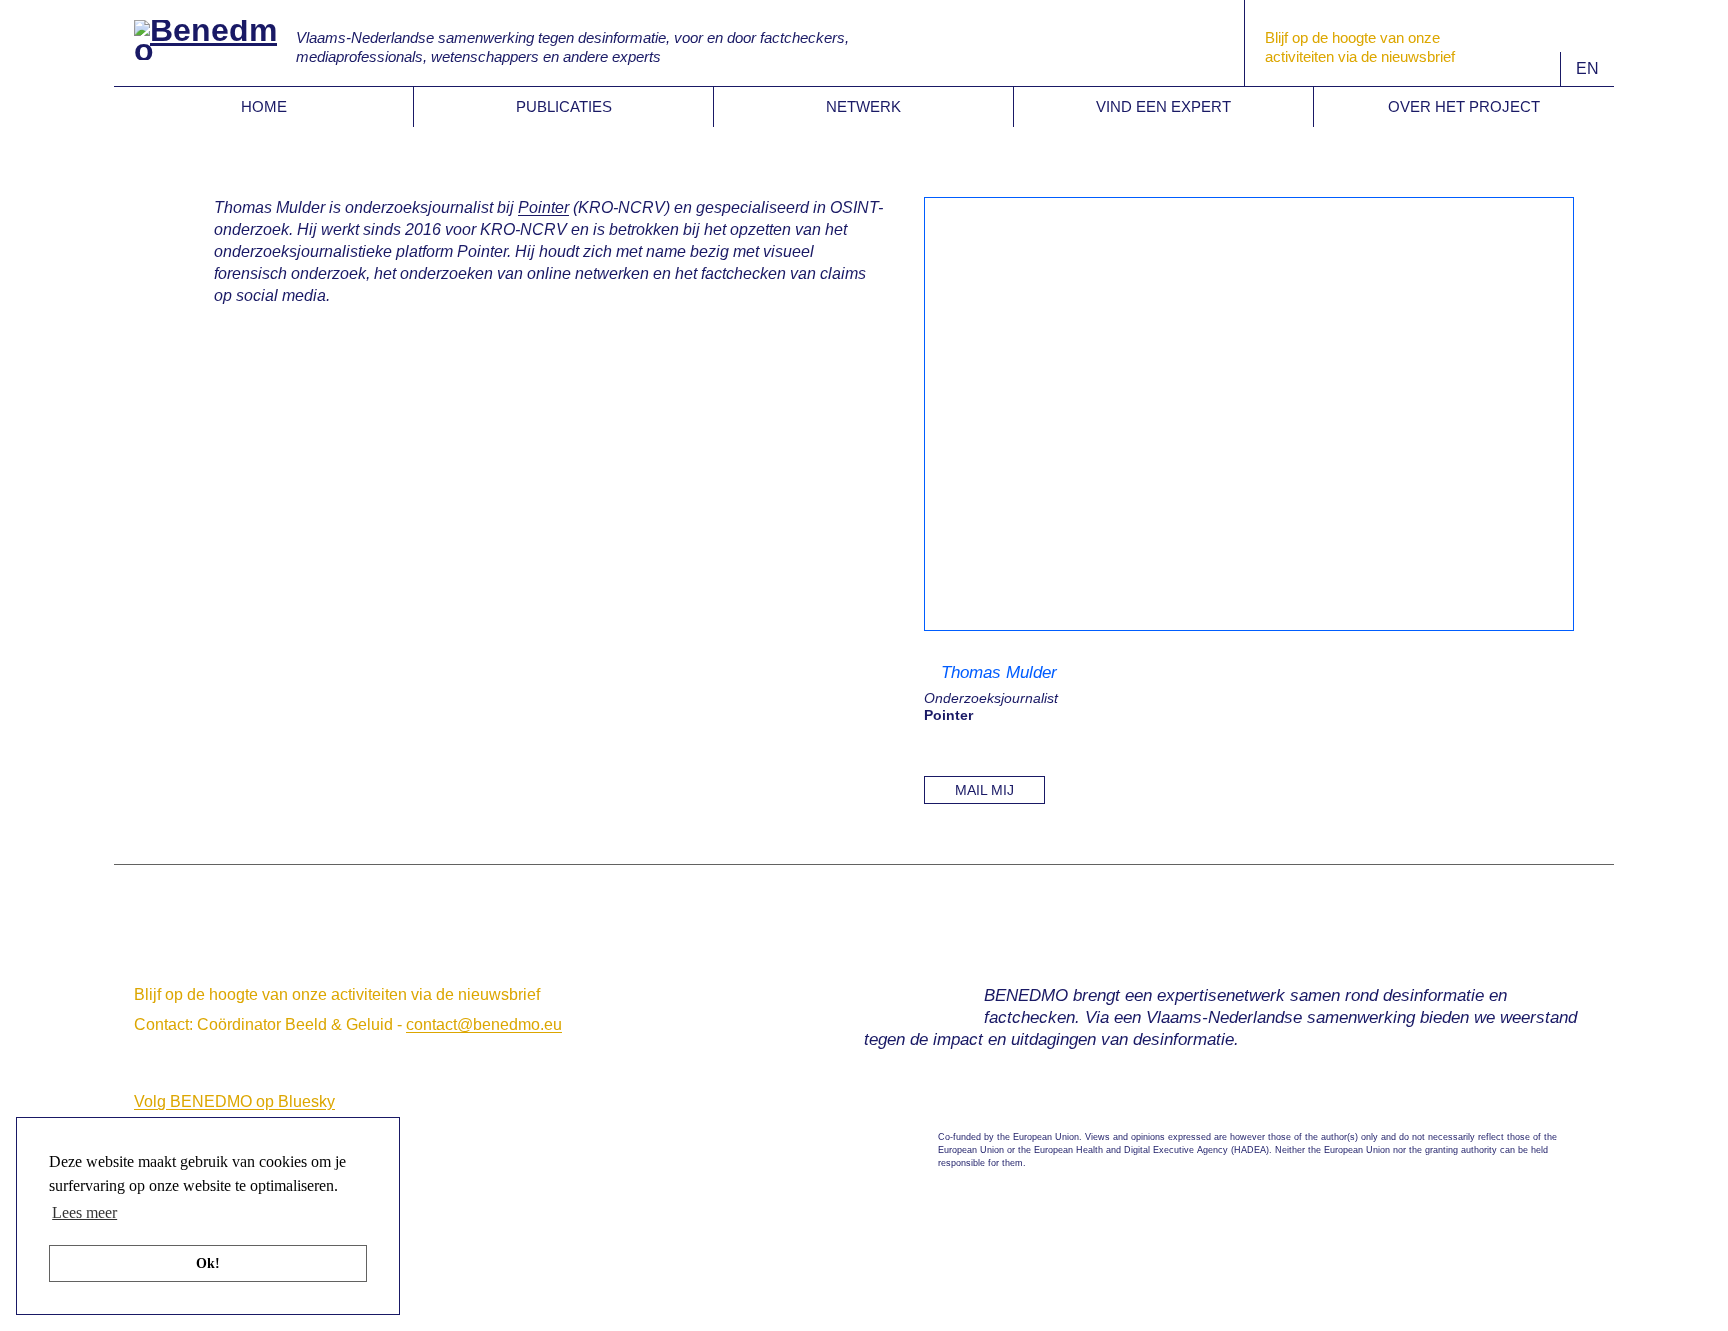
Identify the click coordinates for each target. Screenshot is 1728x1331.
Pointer (543, 207)
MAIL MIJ (984, 790)
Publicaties (564, 106)
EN (1587, 68)
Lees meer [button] (84, 1212)
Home (264, 106)
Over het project (1464, 106)
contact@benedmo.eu (484, 1024)
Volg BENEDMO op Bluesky (234, 1101)
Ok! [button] (208, 1263)
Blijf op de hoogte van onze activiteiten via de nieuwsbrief (337, 994)
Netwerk (863, 106)
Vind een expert (1163, 106)
